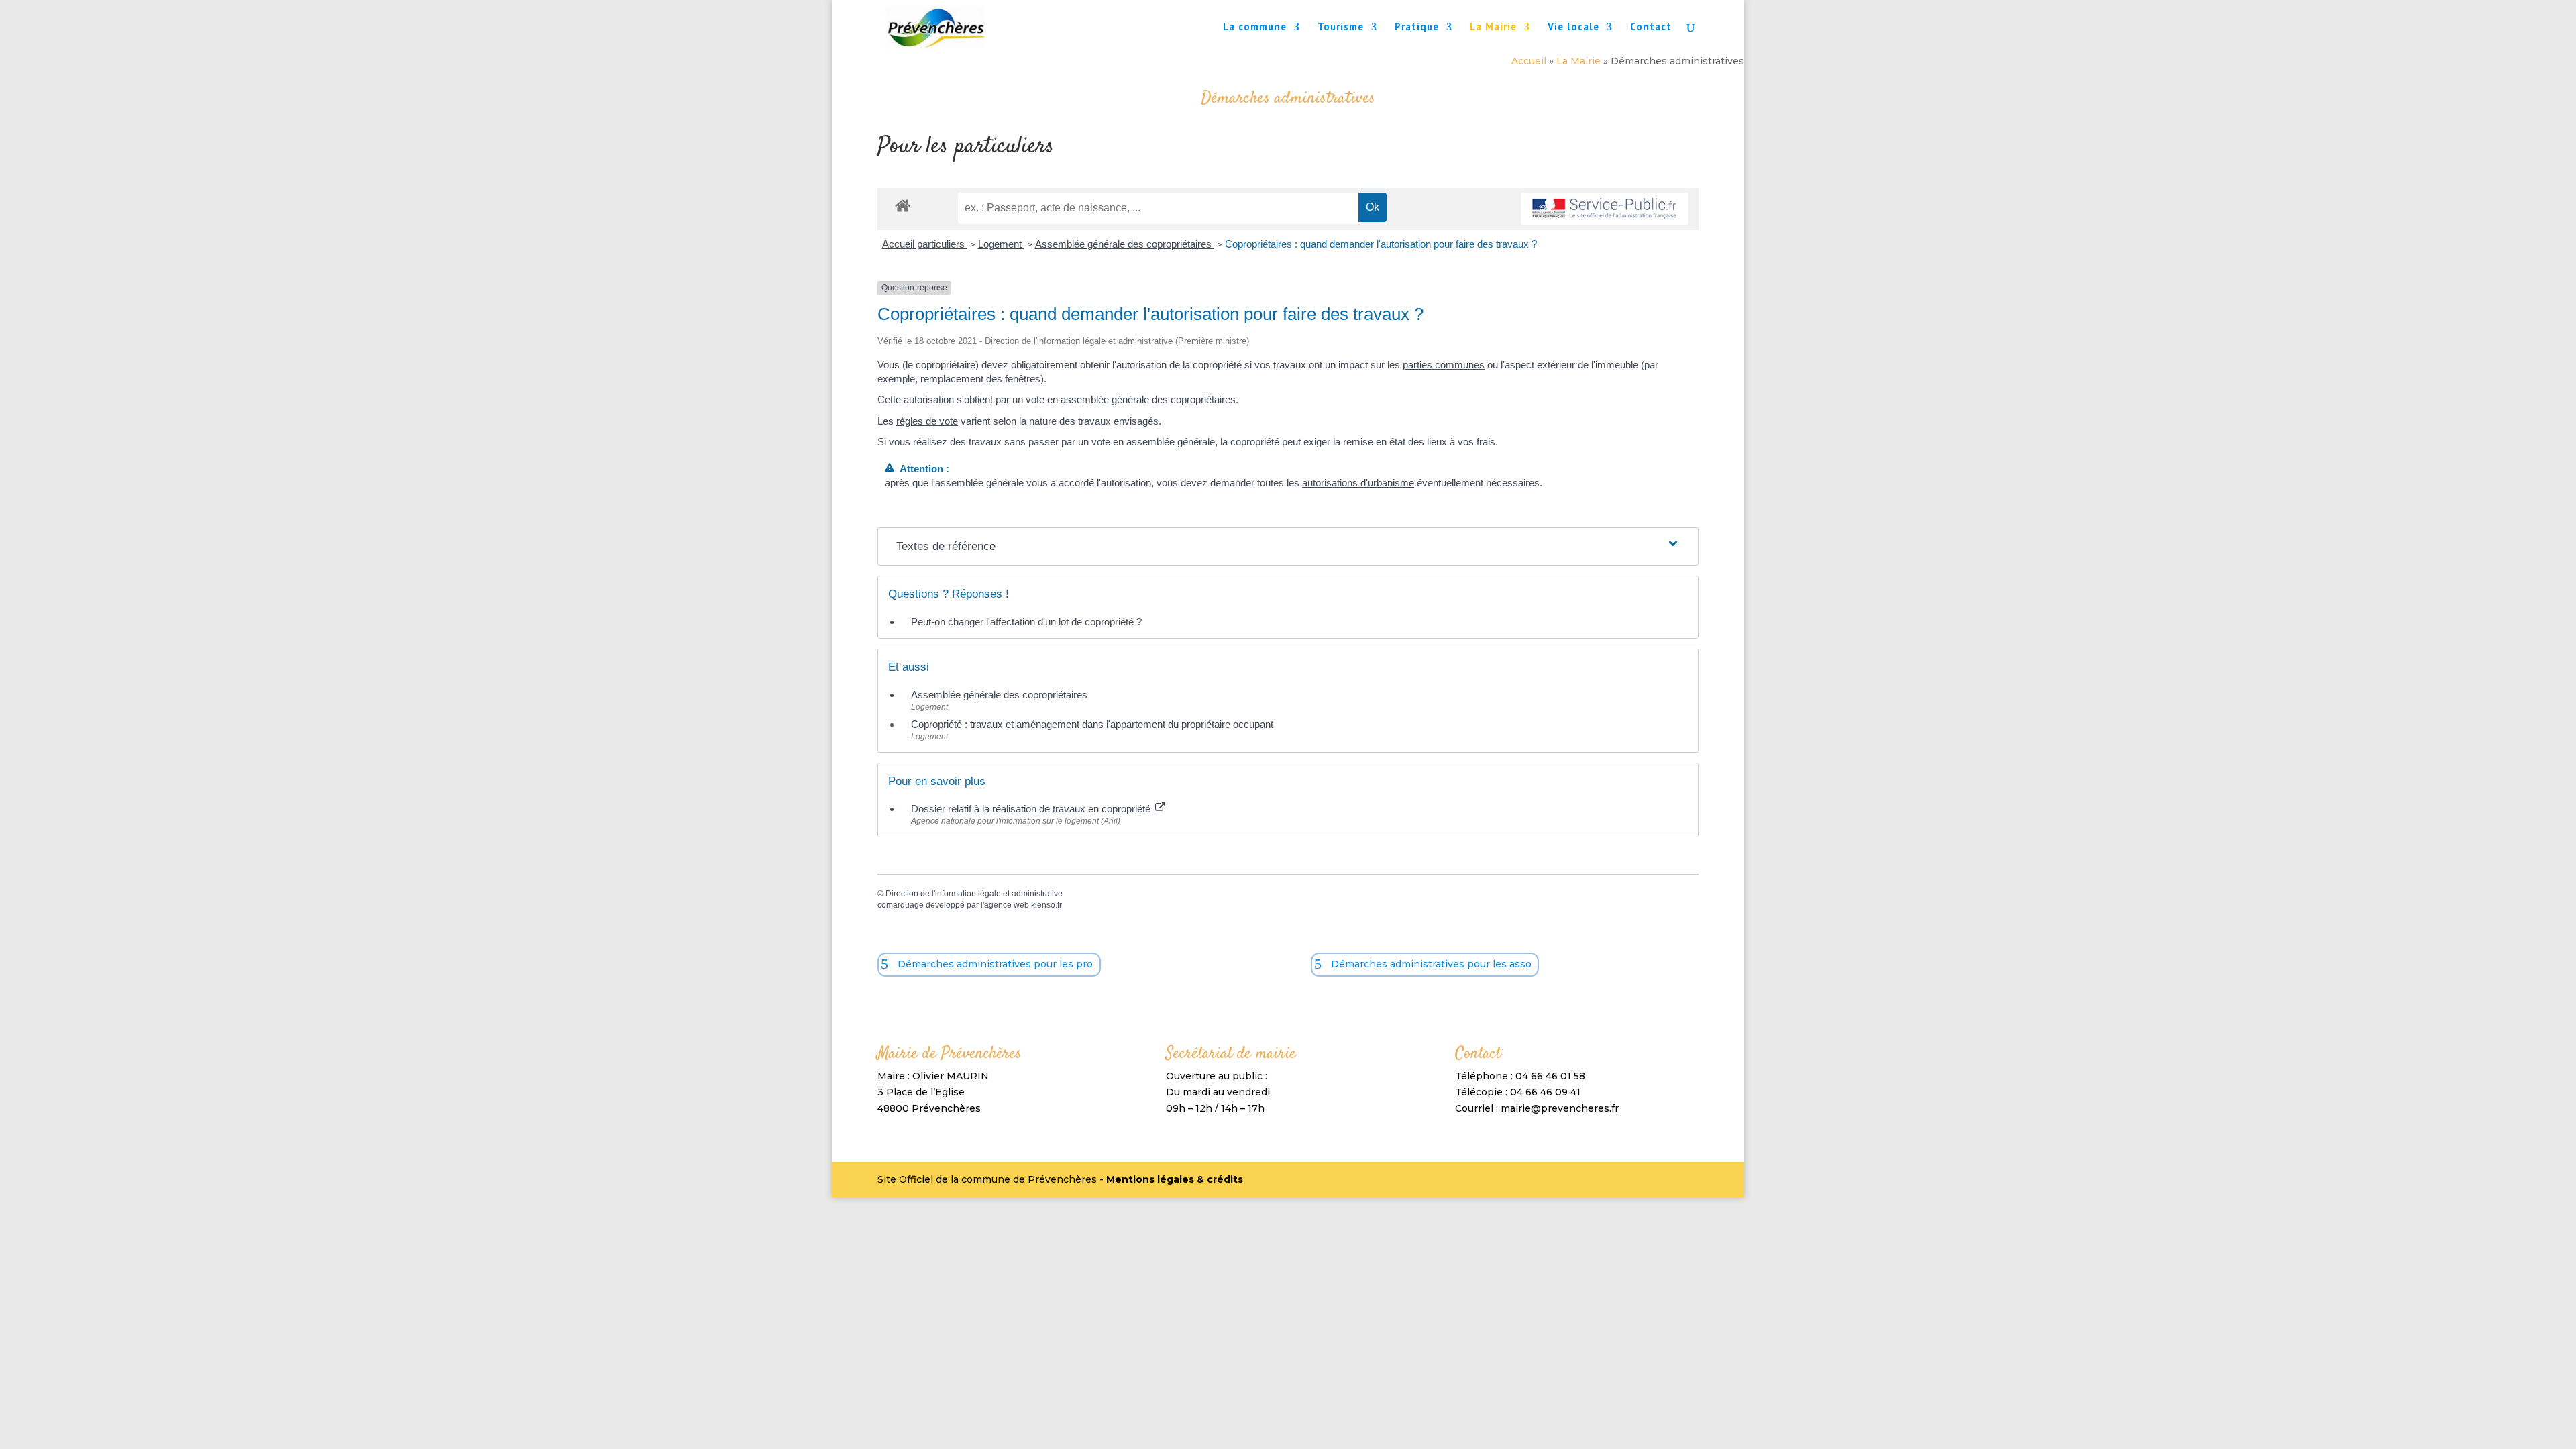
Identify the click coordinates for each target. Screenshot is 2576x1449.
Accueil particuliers (925, 244)
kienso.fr (1046, 905)
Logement (1001, 244)
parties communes (1444, 365)
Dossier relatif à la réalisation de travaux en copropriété (1032, 809)
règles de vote (927, 421)
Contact (1651, 28)
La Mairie (1493, 28)
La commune (1255, 28)
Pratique (1417, 28)
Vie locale (1573, 28)
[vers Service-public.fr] (1605, 209)
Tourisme (1341, 28)
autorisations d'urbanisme (1358, 483)
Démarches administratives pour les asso (1431, 964)
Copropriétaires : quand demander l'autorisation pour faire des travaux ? (1381, 244)
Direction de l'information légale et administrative (974, 894)
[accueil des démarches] (903, 205)
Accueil (1529, 61)
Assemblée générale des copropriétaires (1125, 244)
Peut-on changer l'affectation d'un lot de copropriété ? (1026, 622)
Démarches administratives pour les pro (995, 964)
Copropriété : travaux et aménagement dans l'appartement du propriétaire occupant (1092, 724)
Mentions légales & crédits (1175, 1179)
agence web (1007, 905)
